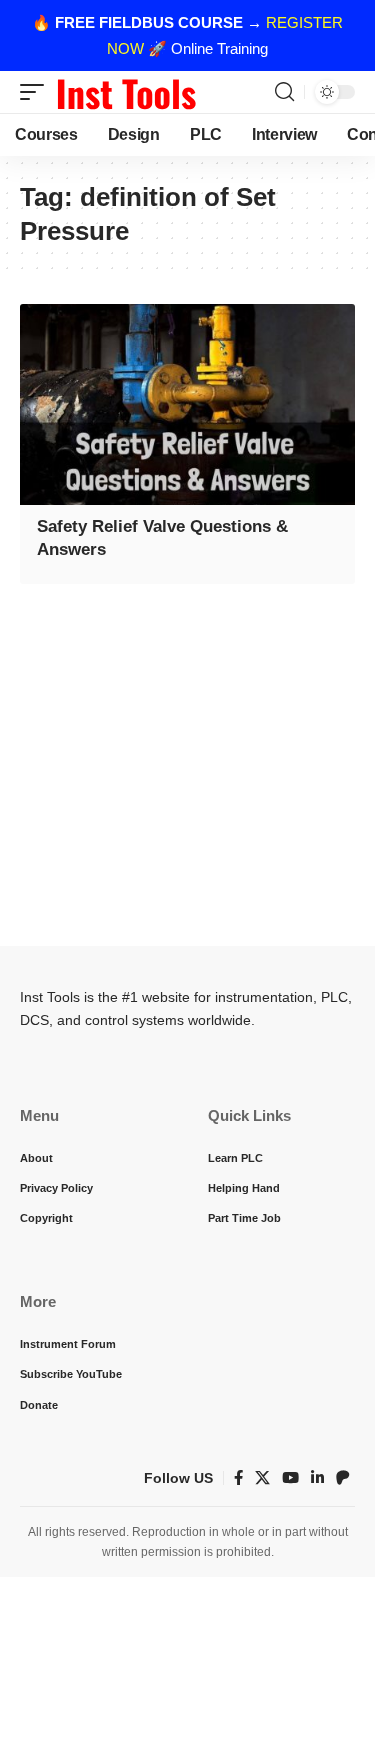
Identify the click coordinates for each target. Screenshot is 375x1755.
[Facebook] (238, 1478)
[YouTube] (290, 1478)
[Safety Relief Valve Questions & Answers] (187, 404)
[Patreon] (343, 1478)
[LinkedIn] (317, 1478)
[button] (37, 92)
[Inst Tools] (126, 92)
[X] (262, 1478)
